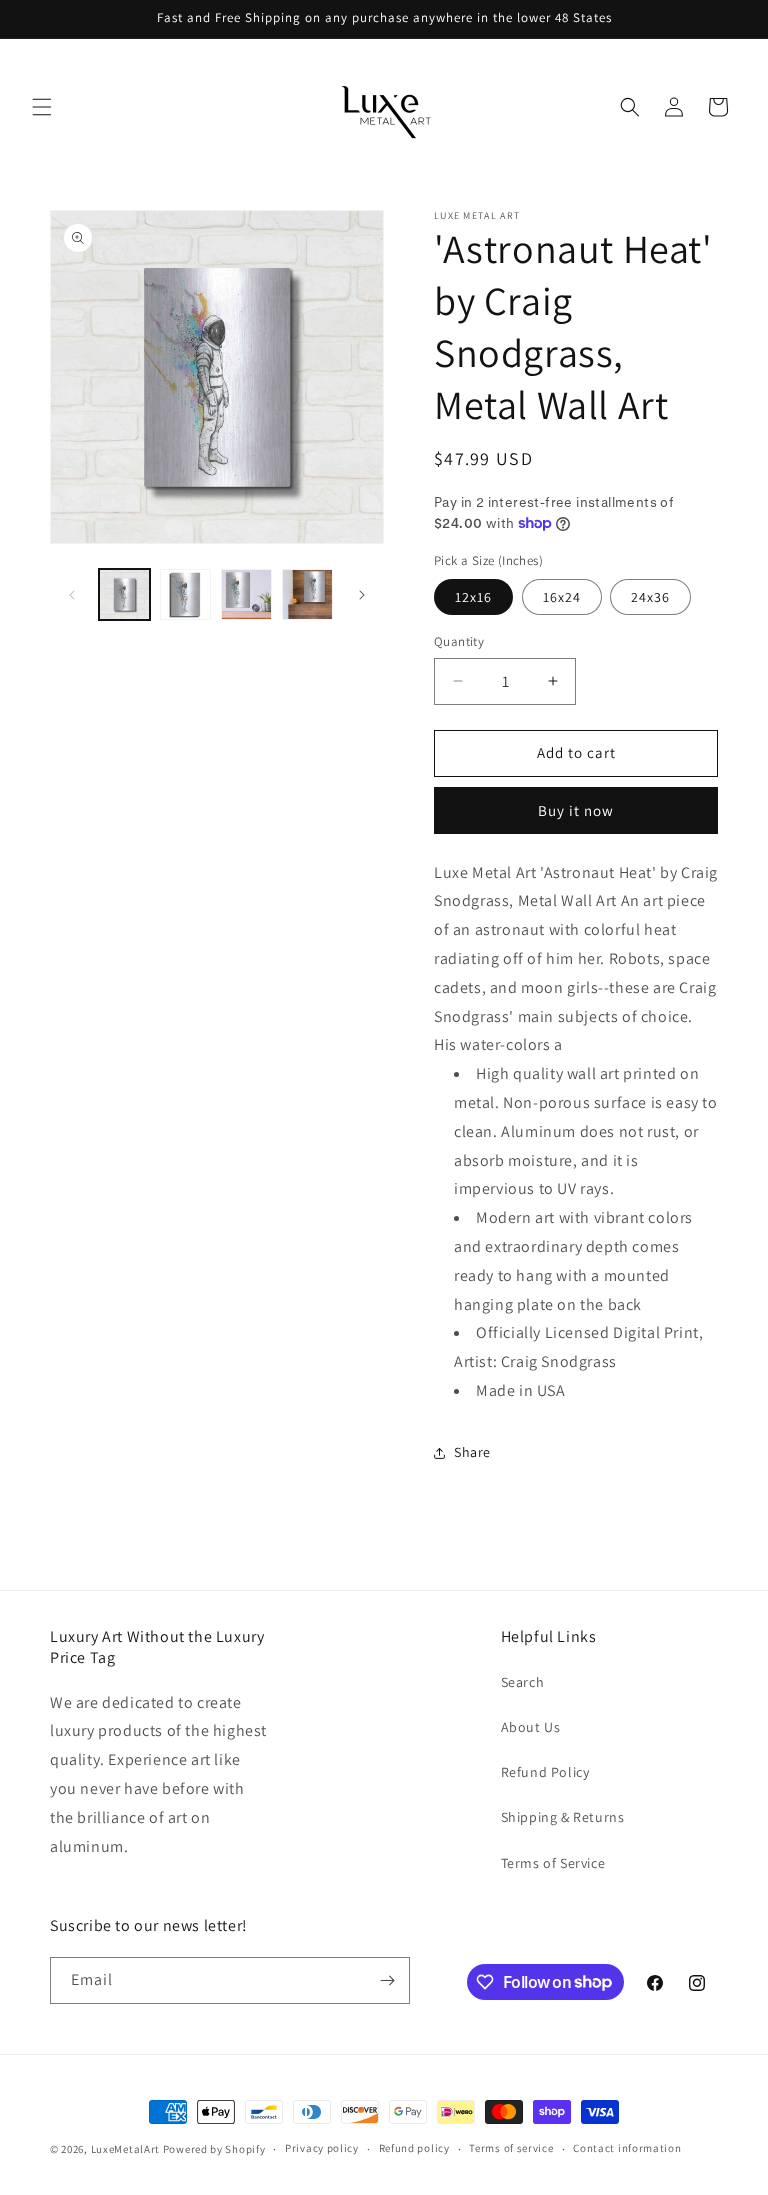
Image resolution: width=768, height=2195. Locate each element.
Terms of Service (553, 1863)
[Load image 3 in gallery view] (246, 594)
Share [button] (472, 1452)
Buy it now (576, 810)
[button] (42, 107)
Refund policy (414, 2148)
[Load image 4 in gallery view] (307, 594)
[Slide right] (362, 595)
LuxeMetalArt (125, 2149)
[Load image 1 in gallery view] (124, 594)
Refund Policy (545, 1772)
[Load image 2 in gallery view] (185, 594)
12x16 (473, 597)
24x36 (650, 597)
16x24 (562, 597)
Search (523, 1682)
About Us (531, 1727)
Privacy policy (322, 2148)
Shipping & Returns (563, 1817)
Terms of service (511, 2148)
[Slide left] (72, 595)
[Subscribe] (387, 1980)
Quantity (459, 641)
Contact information (627, 2148)
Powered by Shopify (214, 2149)
